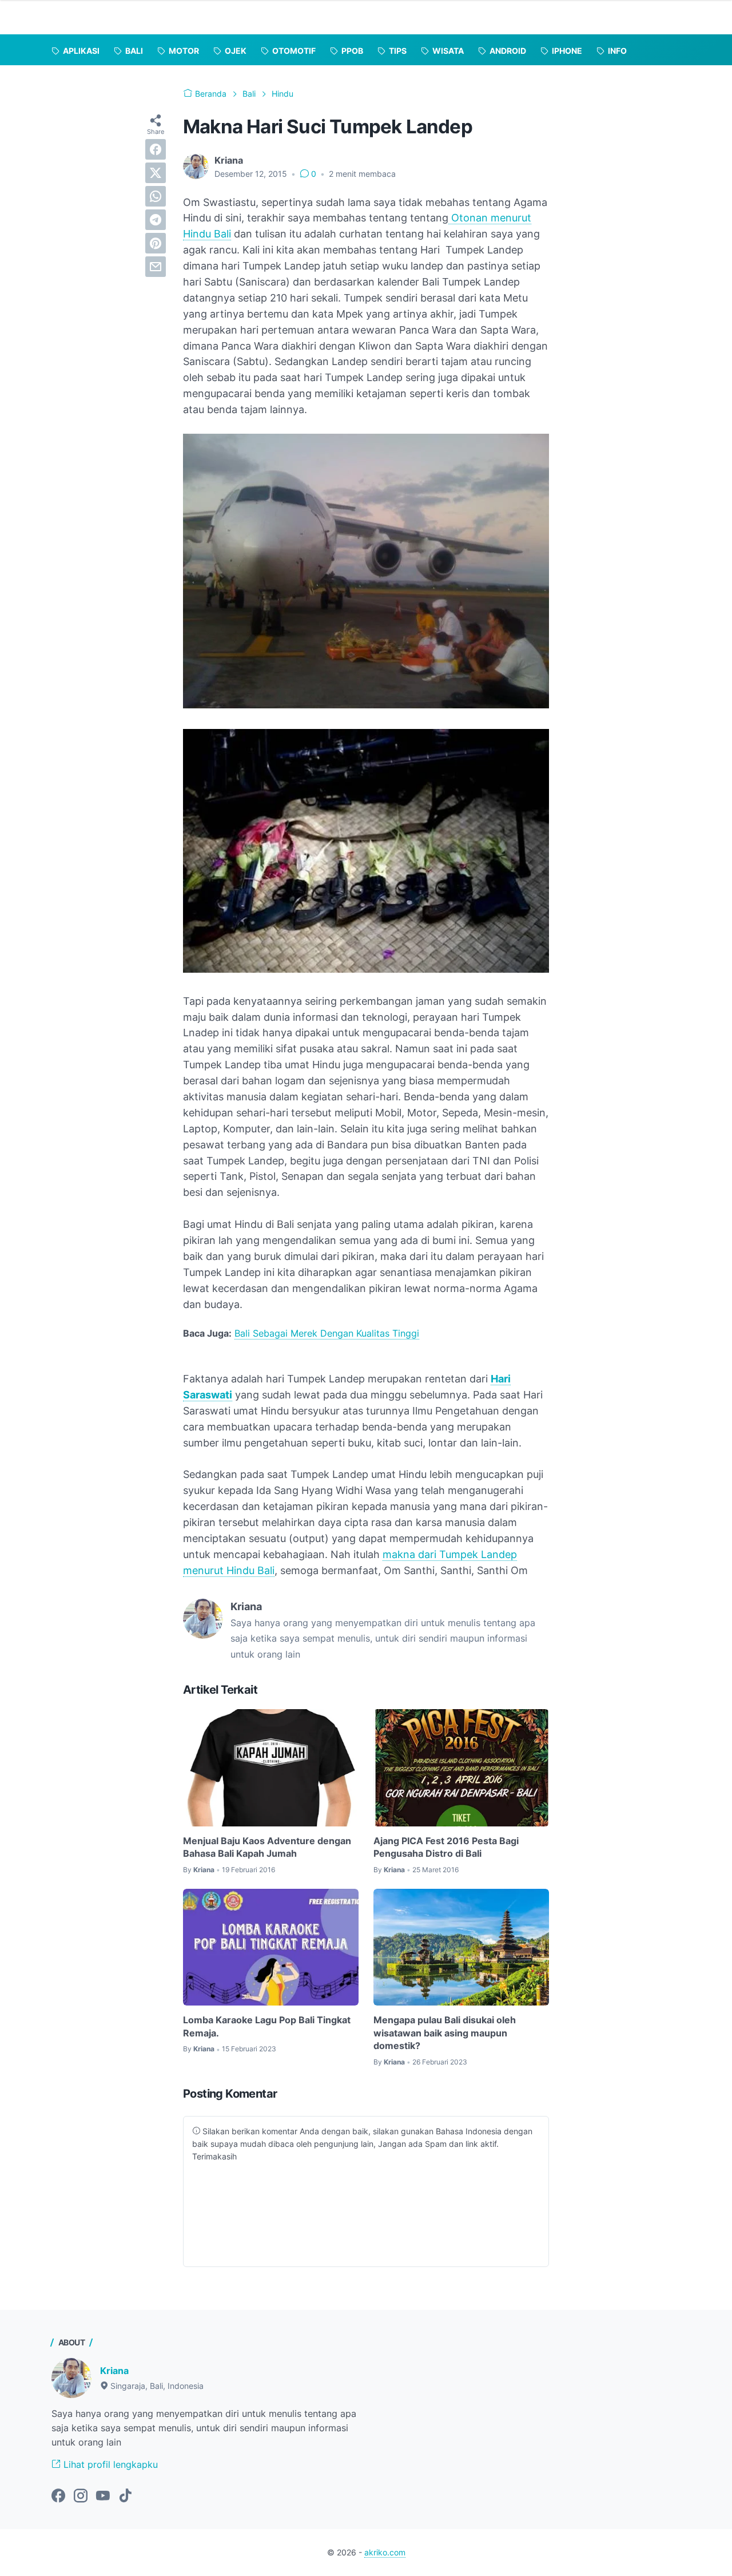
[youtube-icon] (103, 2496)
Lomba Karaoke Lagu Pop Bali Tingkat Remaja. (267, 2026)
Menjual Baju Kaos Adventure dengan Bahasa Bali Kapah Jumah (267, 1847)
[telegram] (156, 220)
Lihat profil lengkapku (109, 2464)
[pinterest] (156, 243)
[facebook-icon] (58, 2496)
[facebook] (156, 149)
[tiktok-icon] (125, 2496)
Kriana (114, 2371)
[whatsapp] (156, 196)
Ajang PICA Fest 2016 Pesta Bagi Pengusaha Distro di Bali (446, 1847)
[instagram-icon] (81, 2496)
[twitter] (156, 173)
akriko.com (385, 2552)
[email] (156, 267)
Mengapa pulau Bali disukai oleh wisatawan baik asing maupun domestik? (445, 2033)
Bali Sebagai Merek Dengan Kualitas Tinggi (327, 1333)
